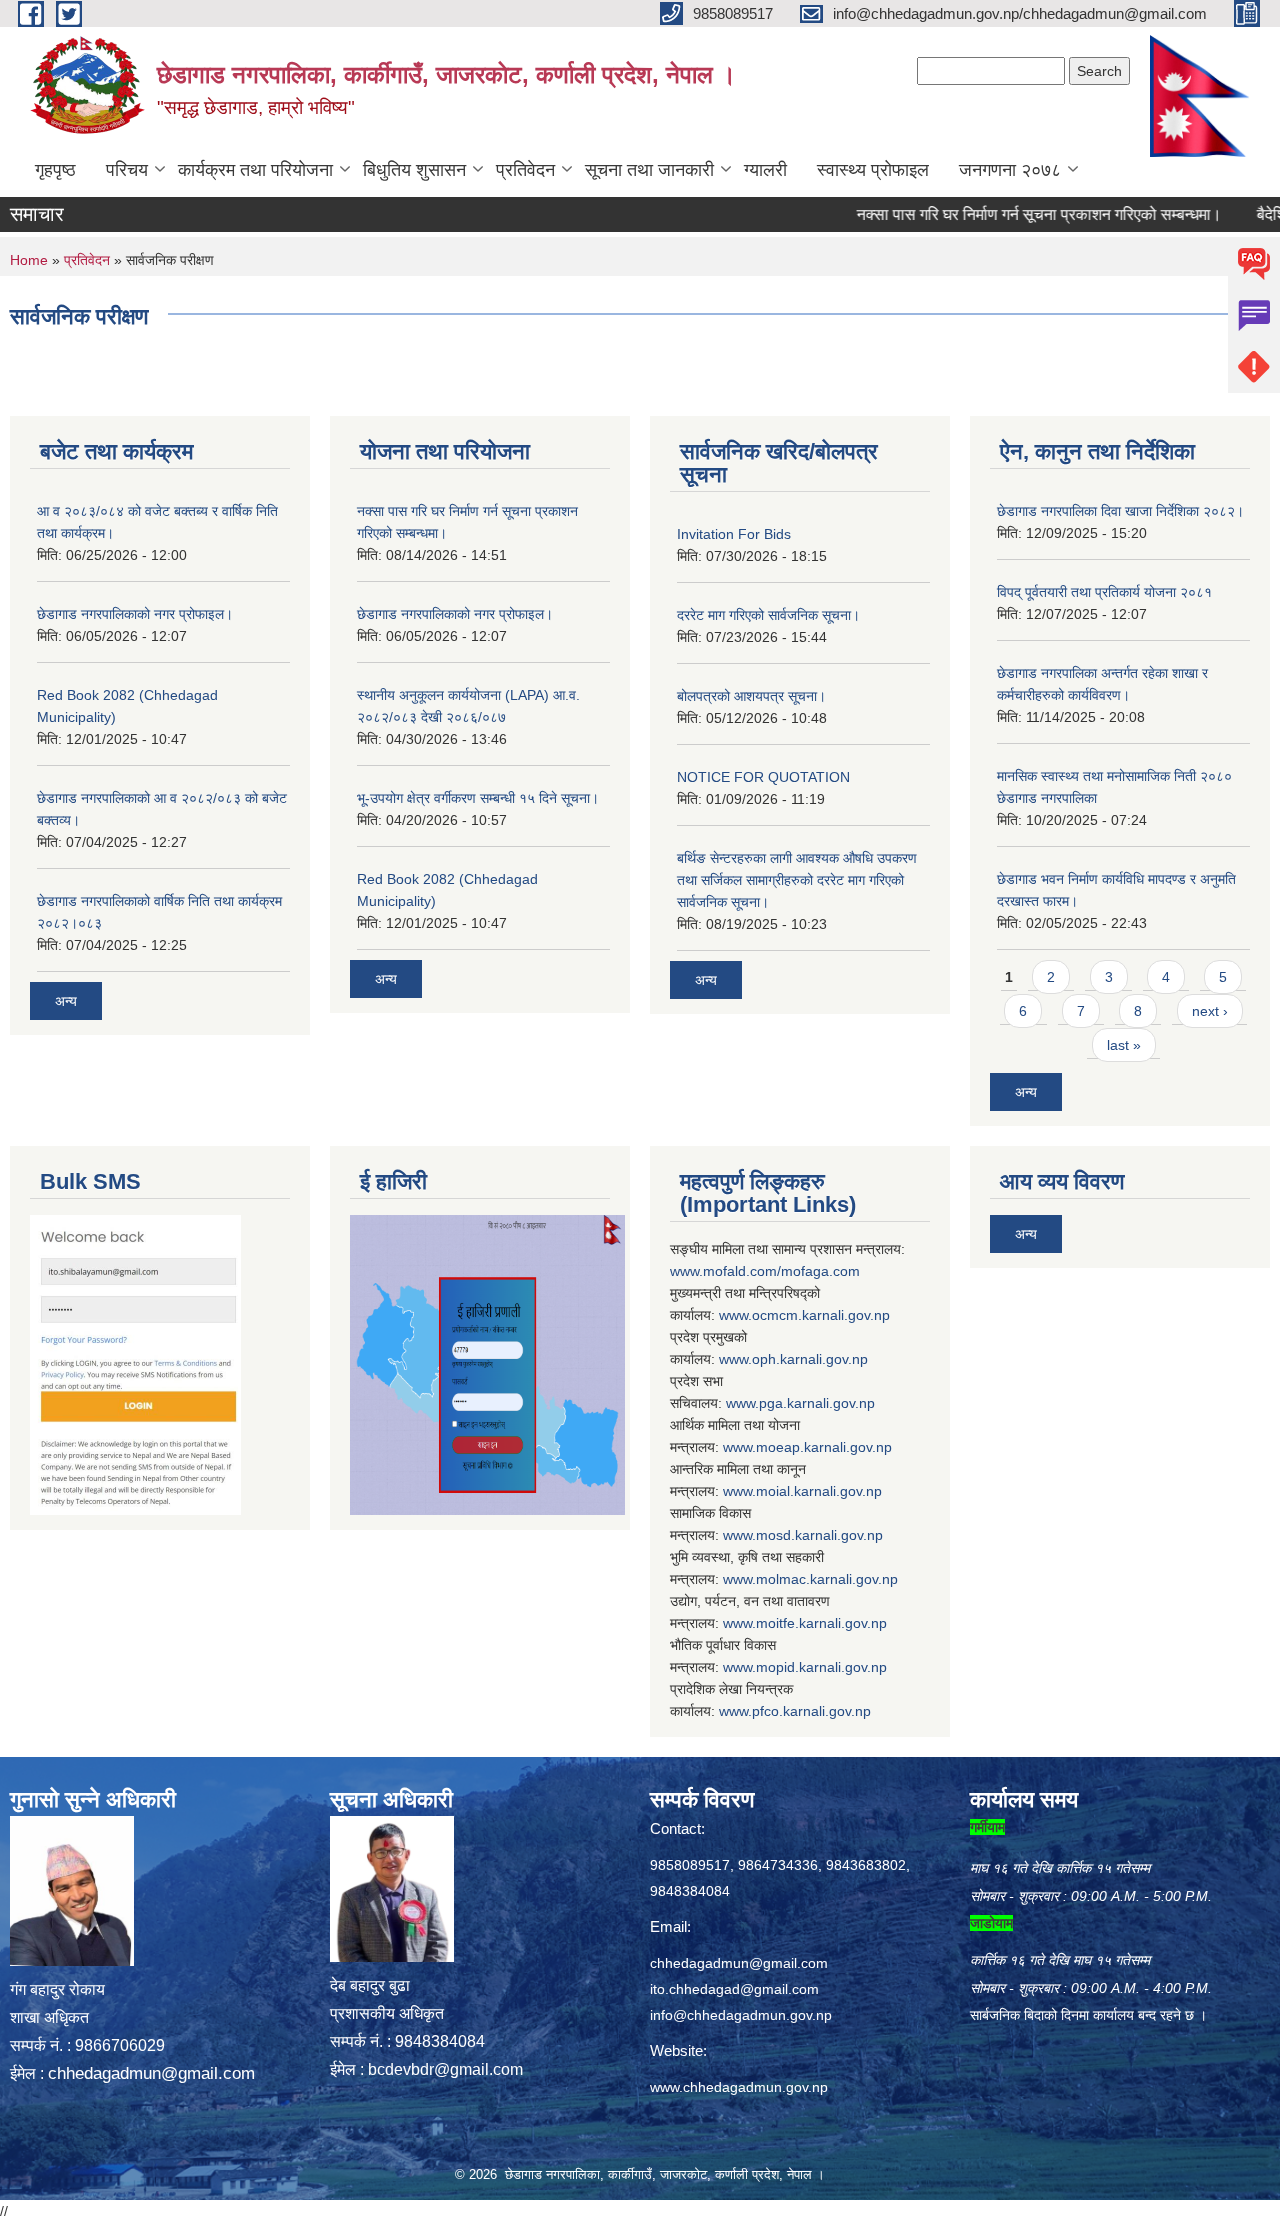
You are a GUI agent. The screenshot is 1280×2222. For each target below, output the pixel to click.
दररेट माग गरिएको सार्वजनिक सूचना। (768, 615)
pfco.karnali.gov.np (811, 1711)
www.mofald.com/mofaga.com (765, 1271)
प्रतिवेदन (525, 170)
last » (1124, 1045)
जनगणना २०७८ (1010, 170)
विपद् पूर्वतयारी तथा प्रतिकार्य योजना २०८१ (1104, 592)
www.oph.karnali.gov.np (793, 1359)
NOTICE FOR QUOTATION (763, 777)
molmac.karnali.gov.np (827, 1579)
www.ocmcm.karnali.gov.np (804, 1315)
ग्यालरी (765, 170)
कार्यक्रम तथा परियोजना (255, 170)
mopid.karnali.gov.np (821, 1667)
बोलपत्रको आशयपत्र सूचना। (751, 696)
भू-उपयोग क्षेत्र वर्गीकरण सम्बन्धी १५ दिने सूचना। (478, 798)
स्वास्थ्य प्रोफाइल (873, 170)
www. (742, 1403)
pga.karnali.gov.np (817, 1403)
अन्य (66, 1001)
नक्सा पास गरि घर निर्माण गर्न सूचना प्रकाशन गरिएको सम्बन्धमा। (1000, 214)
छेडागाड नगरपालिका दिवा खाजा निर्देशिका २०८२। (1120, 511)
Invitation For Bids (734, 534)
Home (29, 260)
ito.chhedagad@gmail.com (734, 1989)
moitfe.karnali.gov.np (821, 1623)
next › (1210, 1011)
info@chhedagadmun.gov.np (741, 2015)
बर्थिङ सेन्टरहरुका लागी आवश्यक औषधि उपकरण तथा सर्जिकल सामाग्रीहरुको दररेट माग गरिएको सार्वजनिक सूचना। (797, 880)
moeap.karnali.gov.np (824, 1447)
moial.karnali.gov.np (819, 1491)
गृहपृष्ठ (55, 170)
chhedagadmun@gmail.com (151, 2073)
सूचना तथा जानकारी (649, 170)
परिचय (127, 170)
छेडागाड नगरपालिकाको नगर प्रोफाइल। (135, 614)
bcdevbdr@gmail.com (445, 2069)
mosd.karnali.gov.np (819, 1535)
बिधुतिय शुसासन (414, 170)
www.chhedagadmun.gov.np (739, 2087)
